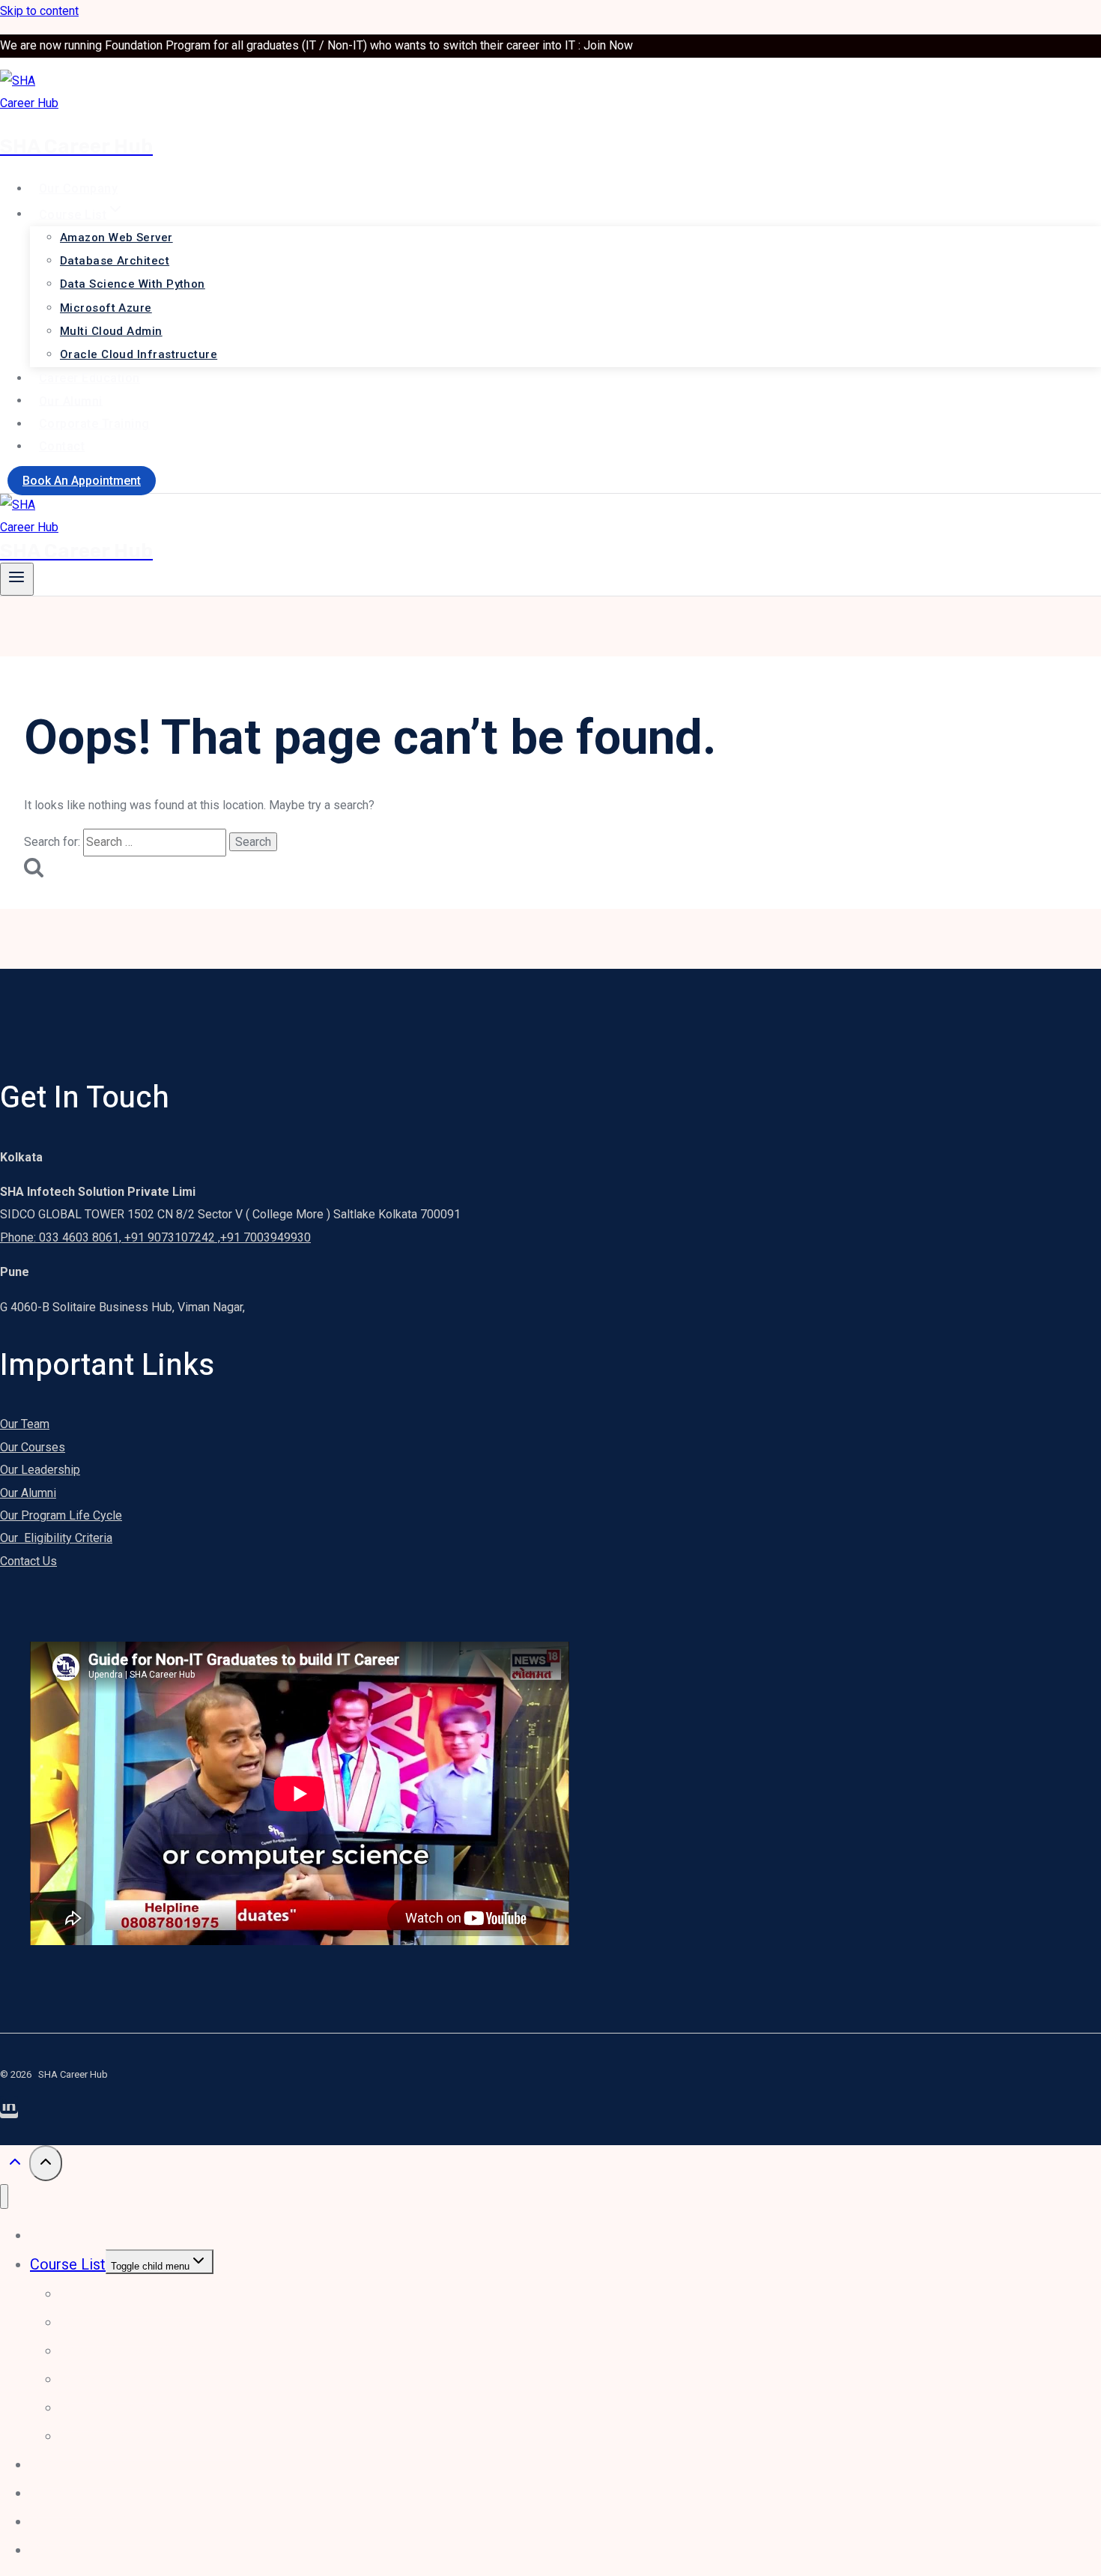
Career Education (90, 378)
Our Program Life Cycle (61, 1515)
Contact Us (28, 1561)
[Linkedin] (9, 2111)
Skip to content (39, 11)
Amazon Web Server (116, 238)
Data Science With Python (133, 284)
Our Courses (33, 1447)
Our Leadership (40, 1470)
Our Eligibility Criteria (56, 1538)
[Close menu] (4, 2196)
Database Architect (115, 261)
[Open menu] (17, 579)
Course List (68, 2264)
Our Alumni (71, 400)
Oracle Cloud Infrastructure (139, 354)
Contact (62, 446)
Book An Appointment (82, 481)
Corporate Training (94, 424)
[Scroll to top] (15, 2165)
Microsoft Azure (106, 308)
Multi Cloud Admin (111, 331)
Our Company (78, 188)
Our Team (25, 1424)
